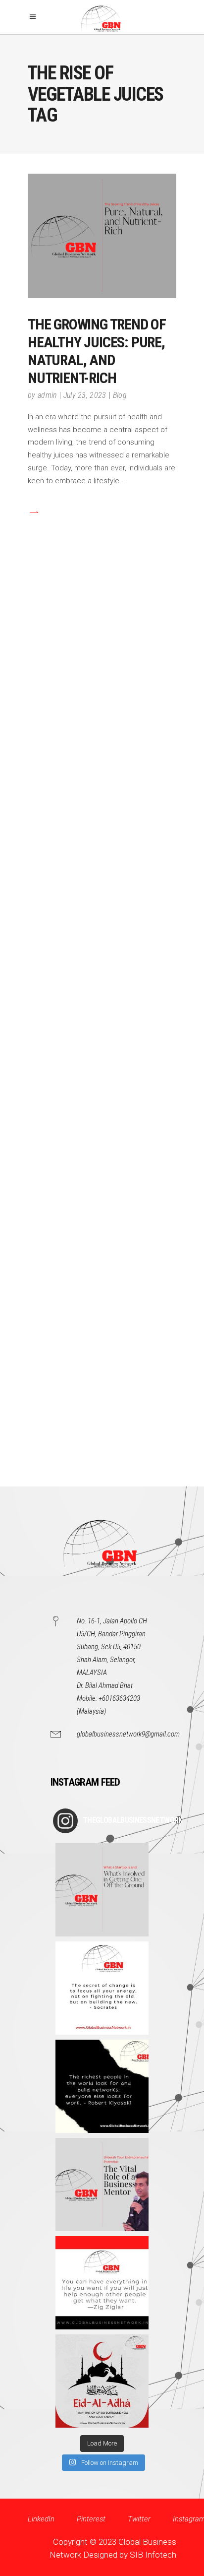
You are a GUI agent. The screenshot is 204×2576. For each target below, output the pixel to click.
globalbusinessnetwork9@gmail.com (128, 1734)
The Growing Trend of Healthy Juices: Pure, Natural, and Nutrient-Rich (97, 351)
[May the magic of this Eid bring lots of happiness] (102, 2381)
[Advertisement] (102, 1032)
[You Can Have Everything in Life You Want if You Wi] (102, 2283)
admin (47, 395)
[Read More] (33, 512)
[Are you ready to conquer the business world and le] (102, 2185)
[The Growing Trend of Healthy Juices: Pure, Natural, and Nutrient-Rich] (102, 236)
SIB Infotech (153, 2555)
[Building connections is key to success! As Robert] (102, 2086)
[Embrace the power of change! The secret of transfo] (102, 1988)
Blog (120, 395)
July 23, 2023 (85, 395)
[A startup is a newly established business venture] (102, 1890)
